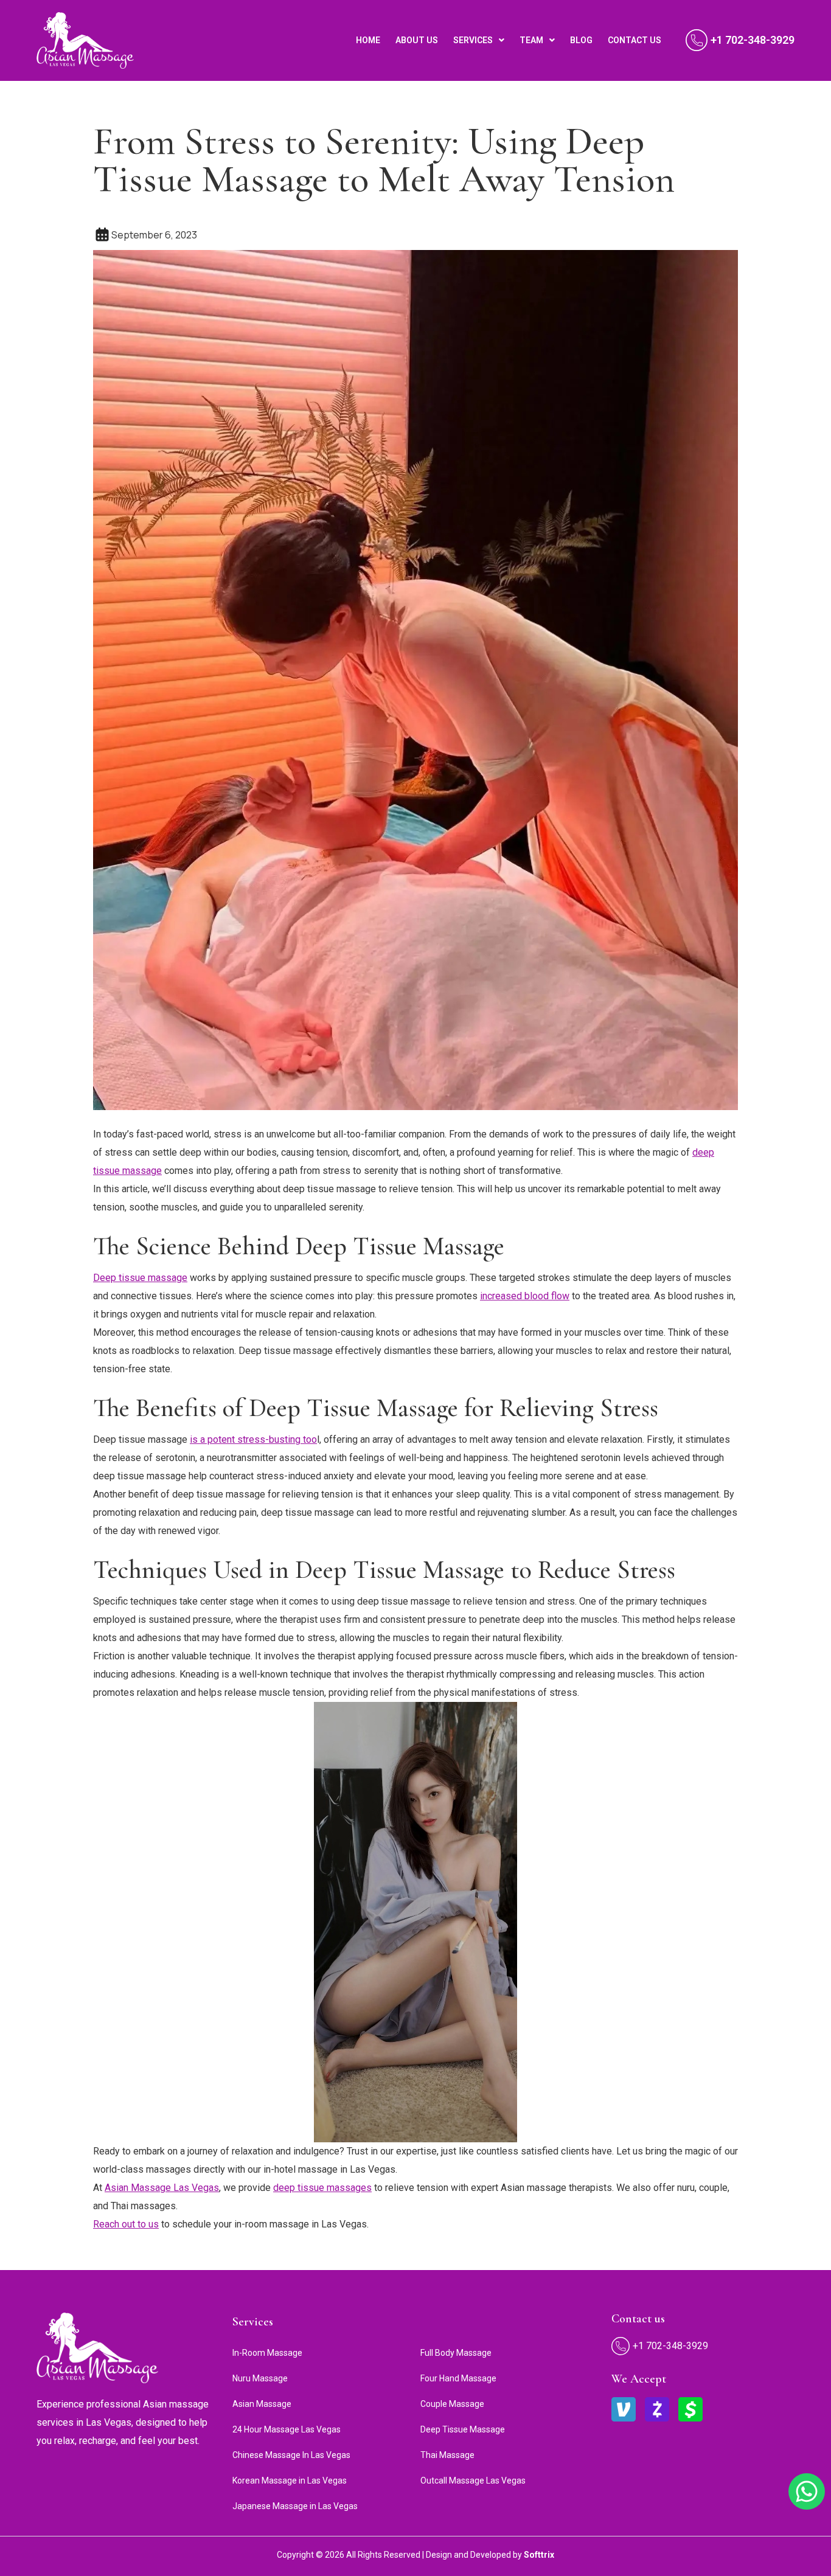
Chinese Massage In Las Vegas (291, 2455)
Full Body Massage (456, 2353)
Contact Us (635, 40)
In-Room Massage (267, 2353)
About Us (417, 40)
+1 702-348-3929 (753, 40)
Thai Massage (447, 2455)
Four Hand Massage (458, 2378)
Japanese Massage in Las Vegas (295, 2506)
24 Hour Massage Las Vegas (287, 2429)
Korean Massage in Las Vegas (290, 2481)
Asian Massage (262, 2404)
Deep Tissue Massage (463, 2429)
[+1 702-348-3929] (697, 40)
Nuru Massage (260, 2378)
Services (473, 40)
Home (368, 40)
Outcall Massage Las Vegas (473, 2481)
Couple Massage (452, 2404)
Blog (581, 40)
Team (531, 40)
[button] (479, 40)
